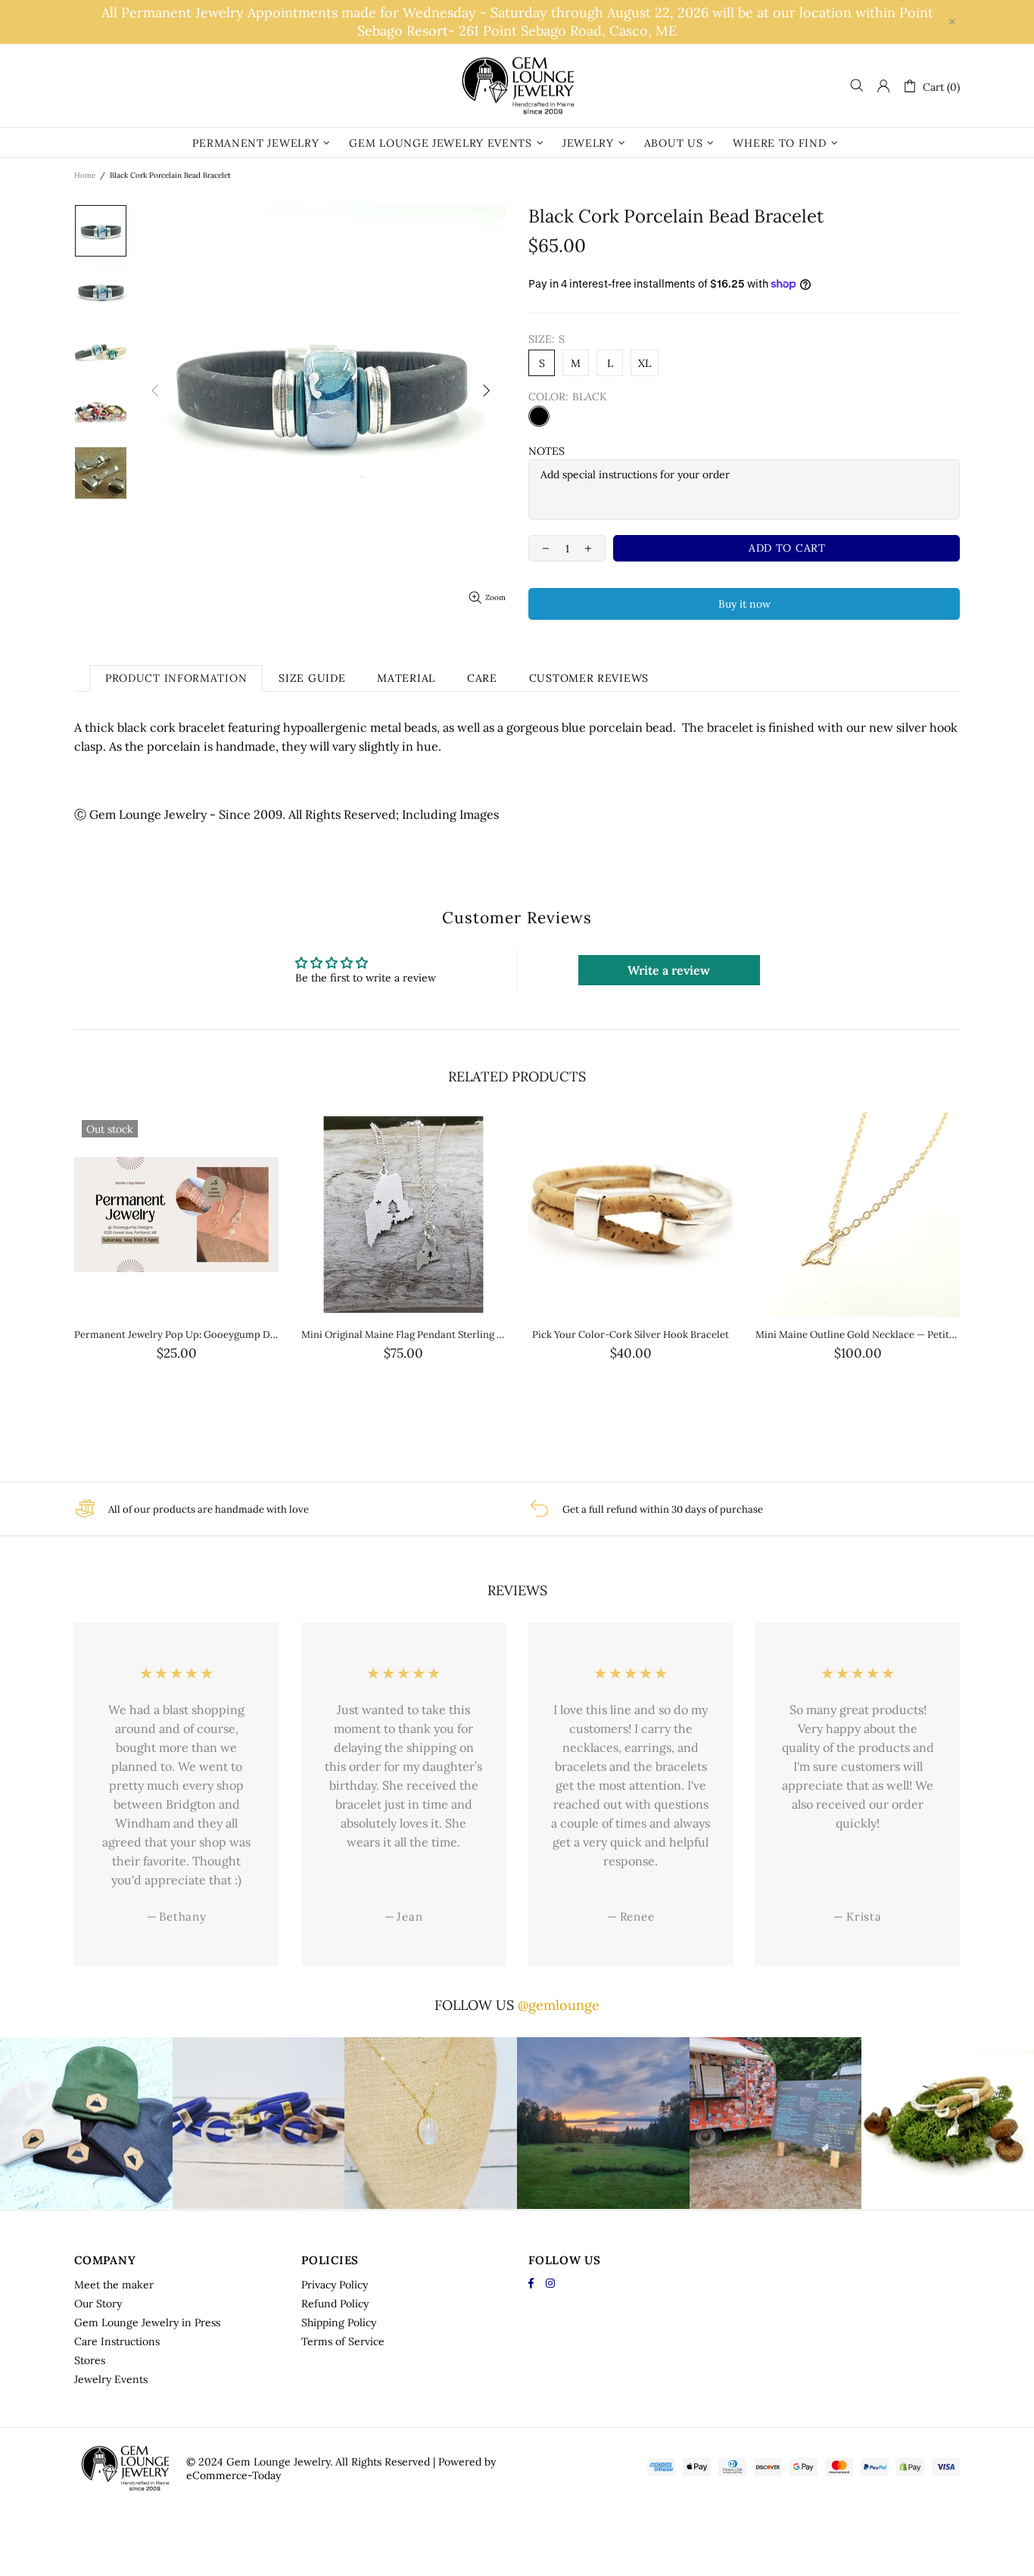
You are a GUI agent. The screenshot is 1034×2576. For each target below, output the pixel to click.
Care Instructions (117, 2341)
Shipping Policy (339, 2322)
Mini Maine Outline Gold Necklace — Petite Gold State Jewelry (858, 1335)
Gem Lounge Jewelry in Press (147, 2322)
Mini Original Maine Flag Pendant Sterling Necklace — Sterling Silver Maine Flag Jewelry (403, 1335)
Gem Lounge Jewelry (517, 86)
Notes (547, 451)
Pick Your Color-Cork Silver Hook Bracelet (631, 1335)
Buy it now (744, 604)
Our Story (98, 2304)
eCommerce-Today (234, 2475)
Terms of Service (343, 2341)
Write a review (669, 970)
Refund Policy (335, 2304)
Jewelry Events (111, 2379)
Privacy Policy (335, 2285)
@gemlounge (559, 2005)
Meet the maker (114, 2285)
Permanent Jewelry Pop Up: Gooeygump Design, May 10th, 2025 (176, 1335)
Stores (90, 2360)
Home (85, 175)
